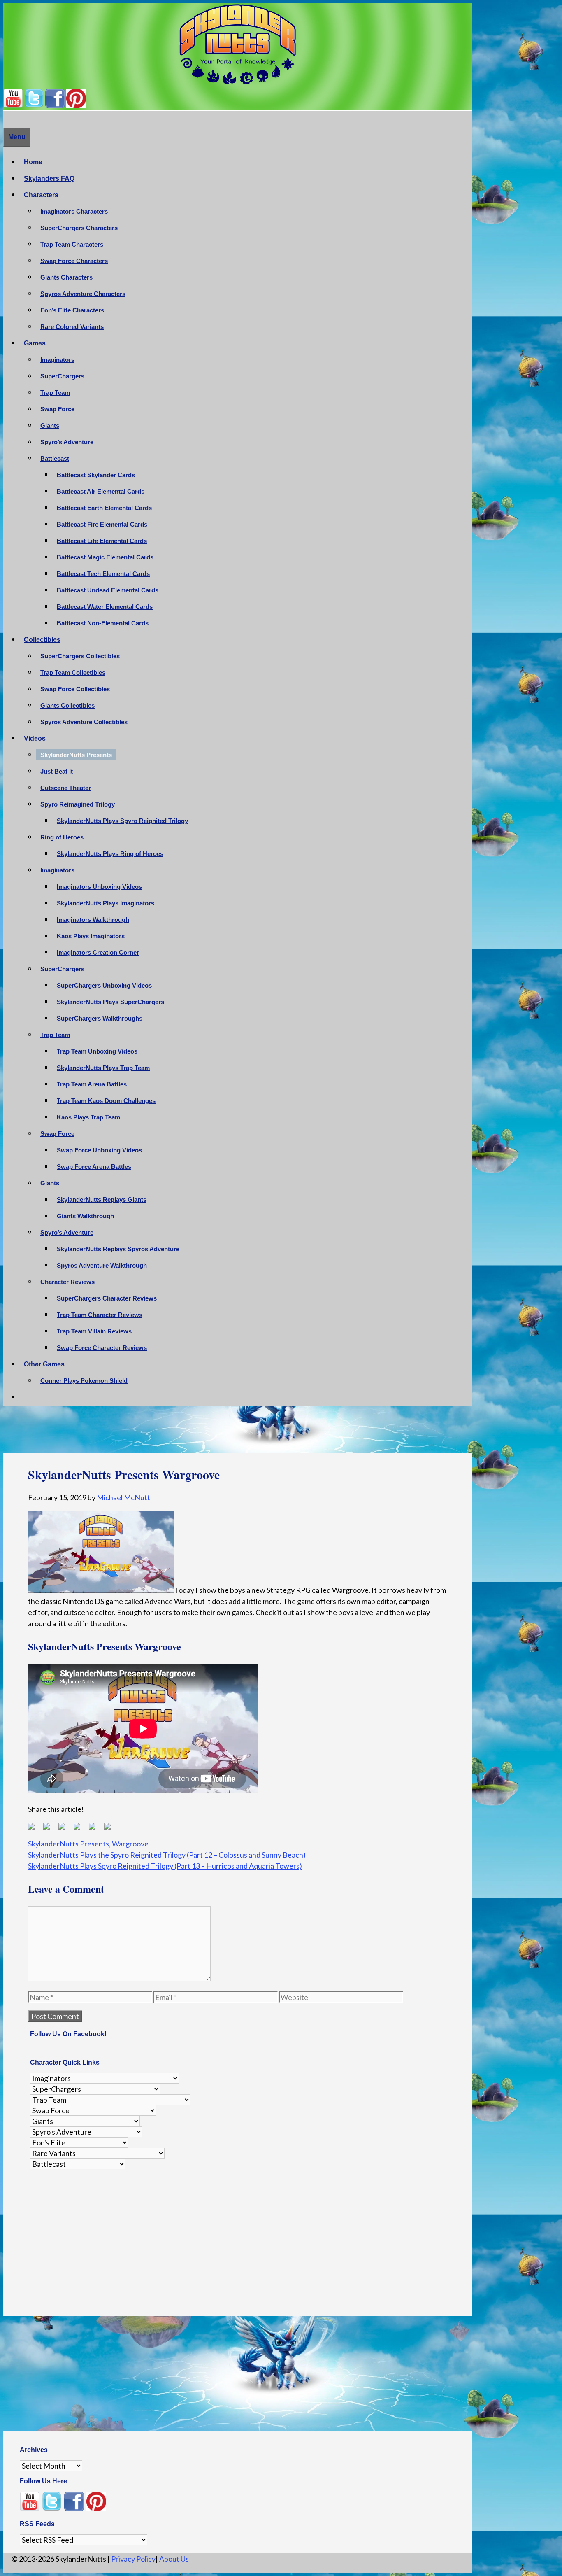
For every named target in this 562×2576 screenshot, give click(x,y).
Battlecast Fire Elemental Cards (102, 524)
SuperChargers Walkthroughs (100, 1018)
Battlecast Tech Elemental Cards (103, 574)
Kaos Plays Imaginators (91, 936)
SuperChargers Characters (79, 228)
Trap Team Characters (72, 244)
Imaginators (57, 360)
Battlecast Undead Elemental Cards (108, 590)
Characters (41, 195)
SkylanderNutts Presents (76, 755)
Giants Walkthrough (85, 1216)
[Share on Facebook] (35, 1830)
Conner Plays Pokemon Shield (84, 1381)
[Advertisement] (238, 1431)
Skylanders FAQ (49, 178)
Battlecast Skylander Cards (96, 475)
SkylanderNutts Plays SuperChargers (110, 1002)
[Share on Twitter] (50, 1830)
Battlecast (55, 458)
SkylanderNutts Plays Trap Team (103, 1068)
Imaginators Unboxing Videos (99, 887)
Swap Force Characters (74, 261)
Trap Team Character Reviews (100, 1315)
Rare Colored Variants (72, 327)
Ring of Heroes (62, 837)
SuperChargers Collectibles (80, 656)
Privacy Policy (133, 2559)
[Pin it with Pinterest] (80, 1830)
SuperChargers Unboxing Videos (104, 985)
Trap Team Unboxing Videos (97, 1051)
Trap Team (55, 393)
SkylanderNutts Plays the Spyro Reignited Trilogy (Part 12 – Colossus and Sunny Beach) (167, 1855)
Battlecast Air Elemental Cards (101, 491)
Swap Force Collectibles (75, 689)
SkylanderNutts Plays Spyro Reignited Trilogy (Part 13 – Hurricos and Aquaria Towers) (165, 1866)
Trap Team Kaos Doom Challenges (106, 1101)
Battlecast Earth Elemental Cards (104, 508)
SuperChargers (62, 376)
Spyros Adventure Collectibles (84, 722)
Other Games (44, 1364)
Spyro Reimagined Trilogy (78, 804)
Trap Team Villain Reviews (94, 1331)
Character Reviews (67, 1282)
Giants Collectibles (67, 705)
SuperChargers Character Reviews (107, 1298)
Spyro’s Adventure (67, 442)
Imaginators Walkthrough (93, 920)
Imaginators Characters (74, 211)
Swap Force (57, 409)
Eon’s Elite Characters (72, 310)
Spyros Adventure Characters (83, 294)
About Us (174, 2559)
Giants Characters (66, 277)
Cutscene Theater (66, 788)
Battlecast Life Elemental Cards (102, 541)
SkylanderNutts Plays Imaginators (106, 903)
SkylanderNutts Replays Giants (102, 1199)
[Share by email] (111, 1830)
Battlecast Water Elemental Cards (105, 607)
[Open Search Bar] (7, 119)
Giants (50, 425)
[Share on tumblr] (95, 1830)
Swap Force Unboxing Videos (99, 1150)
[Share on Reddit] (65, 1830)
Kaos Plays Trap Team (88, 1117)
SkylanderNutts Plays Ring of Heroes (110, 854)
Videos (35, 738)
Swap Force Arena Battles (94, 1167)
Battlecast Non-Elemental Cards (103, 623)
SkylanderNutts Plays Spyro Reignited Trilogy (122, 821)
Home (33, 162)
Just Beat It (57, 771)
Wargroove (130, 1844)
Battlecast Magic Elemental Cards (105, 557)
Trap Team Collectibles (73, 673)
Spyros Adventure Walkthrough (102, 1265)
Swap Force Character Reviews (102, 1348)
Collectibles (42, 640)
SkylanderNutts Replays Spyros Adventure (118, 1249)
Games (35, 343)
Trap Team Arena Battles (92, 1084)
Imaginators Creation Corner (98, 952)
